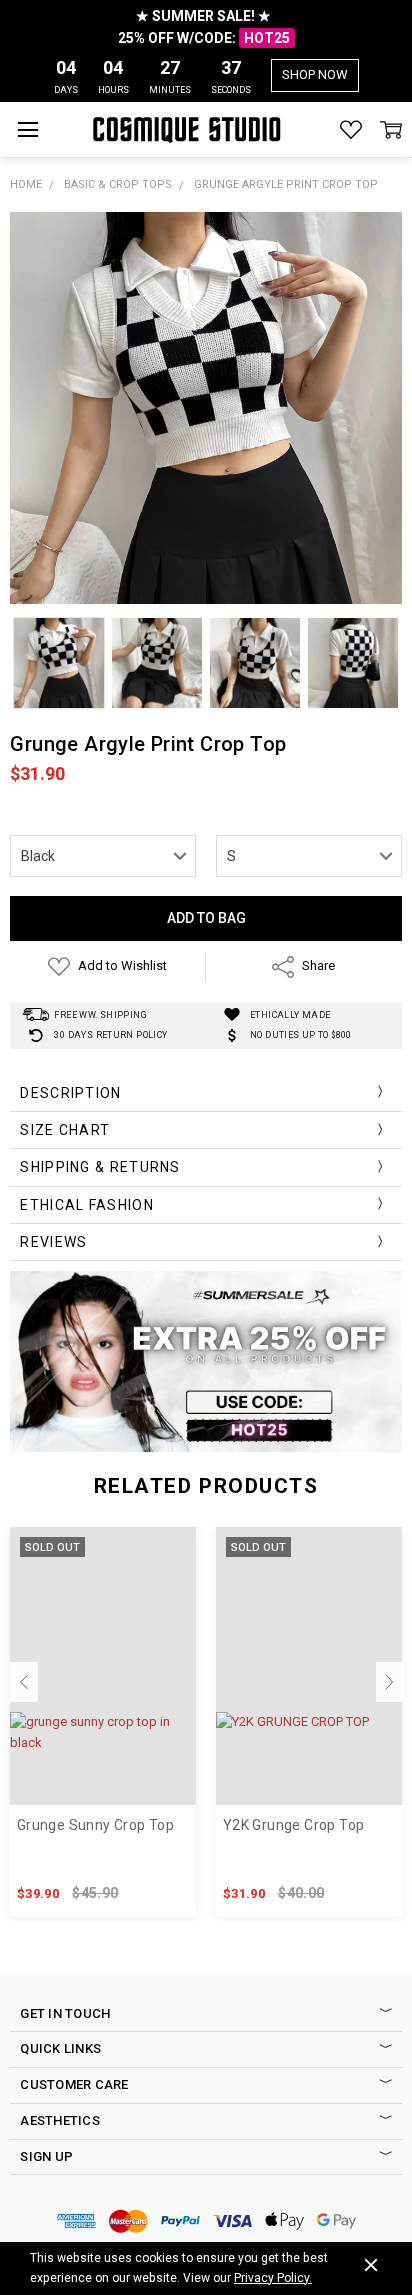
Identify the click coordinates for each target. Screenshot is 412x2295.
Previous (24, 1682)
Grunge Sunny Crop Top (95, 1825)
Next (390, 1682)
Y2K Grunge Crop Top (293, 1825)
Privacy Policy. (273, 2278)
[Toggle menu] (27, 129)
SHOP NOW (315, 74)
